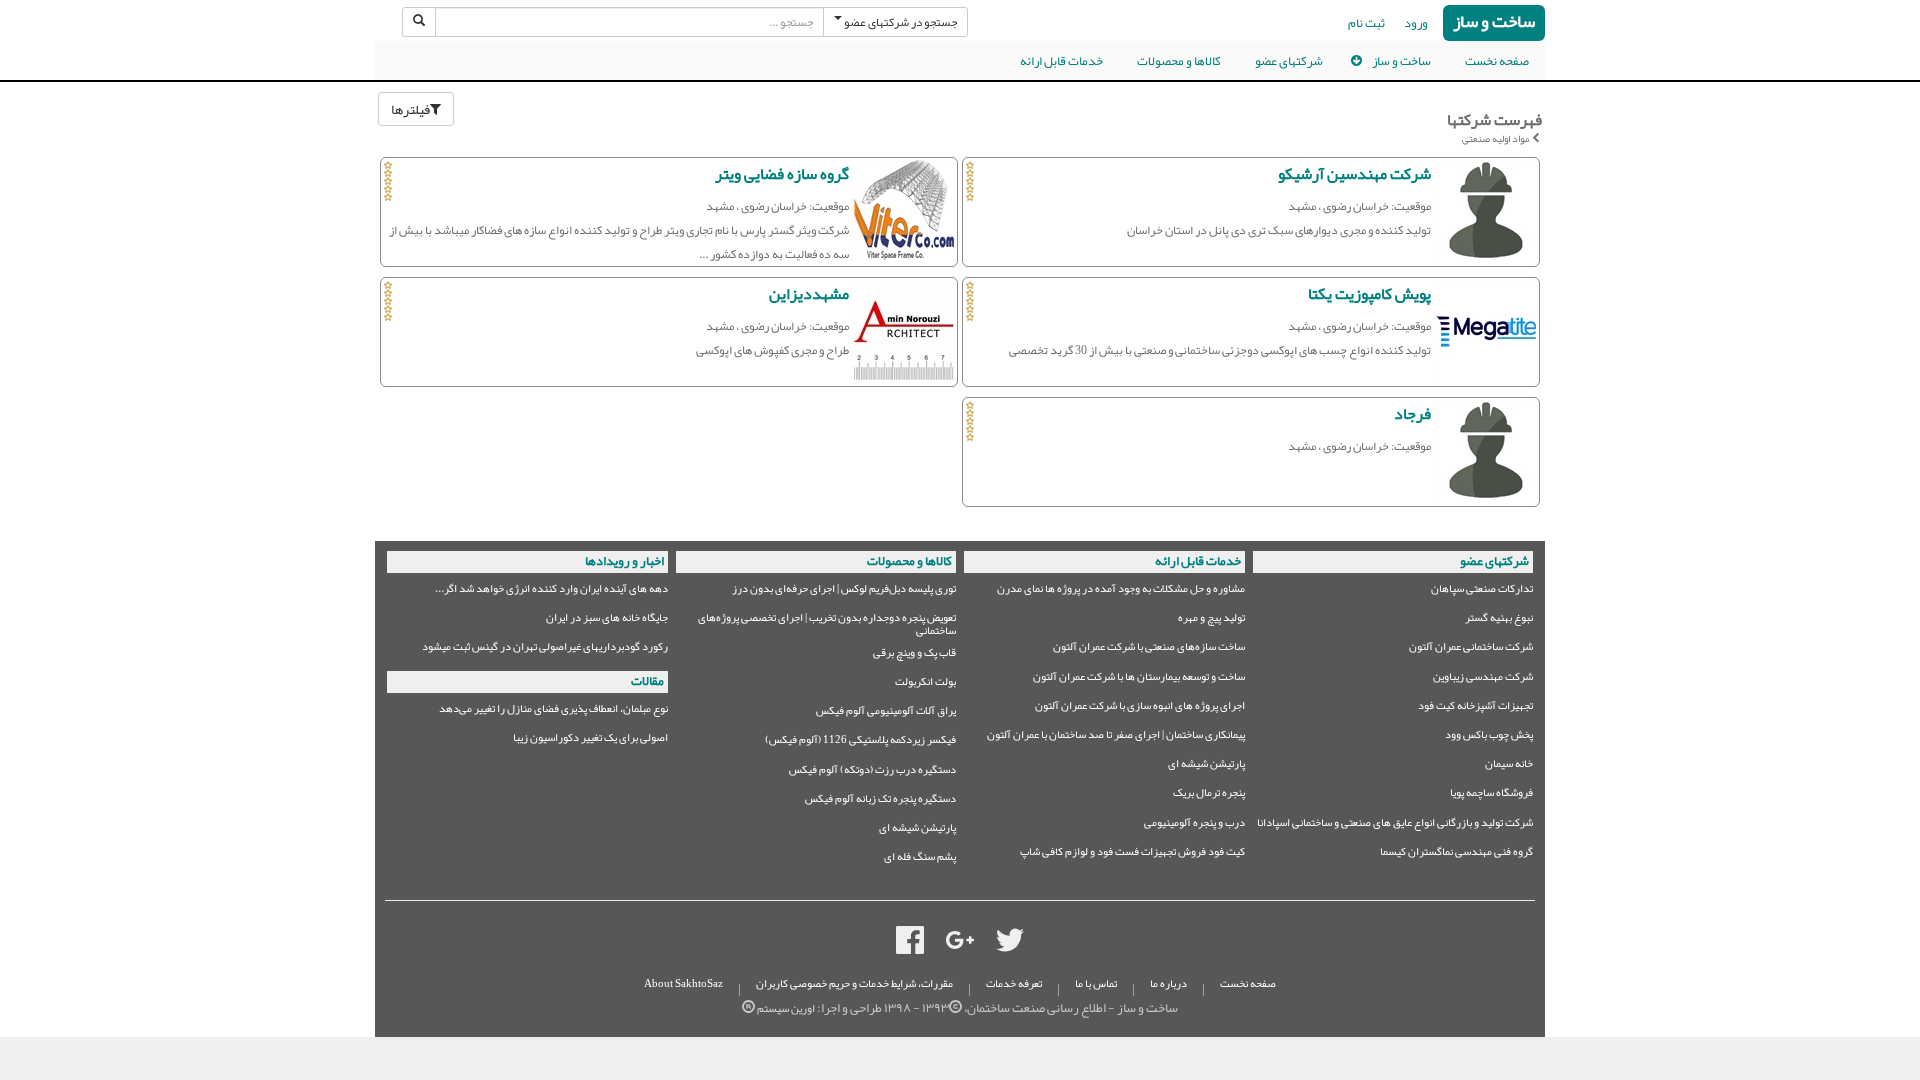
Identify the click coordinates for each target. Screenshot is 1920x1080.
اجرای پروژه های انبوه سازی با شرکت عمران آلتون (1140, 708)
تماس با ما (1096, 983)
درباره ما (1168, 983)
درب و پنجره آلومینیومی (1194, 825)
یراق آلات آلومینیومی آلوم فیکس (886, 713)
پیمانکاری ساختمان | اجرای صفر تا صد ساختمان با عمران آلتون (1116, 737)
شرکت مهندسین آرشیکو (1354, 174)
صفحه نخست (1497, 61)
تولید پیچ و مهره (1211, 620)
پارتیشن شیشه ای (1206, 766)
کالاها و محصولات (1179, 61)
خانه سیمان (1509, 766)
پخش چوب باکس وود (1489, 737)
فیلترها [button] (410, 109)
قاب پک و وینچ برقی (914, 655)
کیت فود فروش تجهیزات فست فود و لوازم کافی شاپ (1132, 854)
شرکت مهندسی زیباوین (1483, 679)
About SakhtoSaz (683, 983)
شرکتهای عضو (1289, 61)
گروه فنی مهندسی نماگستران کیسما (1456, 854)
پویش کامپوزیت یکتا (1369, 294)
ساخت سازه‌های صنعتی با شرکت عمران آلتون (1149, 649)
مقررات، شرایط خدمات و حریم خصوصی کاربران (854, 983)
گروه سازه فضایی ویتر (782, 174)
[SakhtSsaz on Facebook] (910, 945)
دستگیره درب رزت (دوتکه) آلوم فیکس (872, 772)
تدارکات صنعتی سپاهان (1482, 591)
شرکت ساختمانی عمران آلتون (1471, 649)
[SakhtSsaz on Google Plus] (960, 945)
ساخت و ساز (1494, 22)
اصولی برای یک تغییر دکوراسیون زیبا (590, 740)
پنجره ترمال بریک (1209, 795)
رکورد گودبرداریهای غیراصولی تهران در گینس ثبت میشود (545, 649)
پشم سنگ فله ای (920, 859)
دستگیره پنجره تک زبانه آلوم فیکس (880, 801)
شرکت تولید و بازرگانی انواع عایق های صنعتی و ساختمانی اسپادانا (1395, 825)
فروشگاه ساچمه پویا (1491, 795)
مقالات (647, 681)
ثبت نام (1366, 23)
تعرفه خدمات (1014, 983)
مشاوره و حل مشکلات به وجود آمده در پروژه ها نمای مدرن (1121, 591)
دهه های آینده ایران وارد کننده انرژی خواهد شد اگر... (551, 591)
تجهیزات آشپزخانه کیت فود (1475, 708)
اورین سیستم (786, 1008)
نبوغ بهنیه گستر (1499, 620)
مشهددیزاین (809, 294)
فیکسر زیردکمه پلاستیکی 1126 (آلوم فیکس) (860, 742)
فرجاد (1412, 414)
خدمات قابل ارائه (1061, 61)
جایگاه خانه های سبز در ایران (607, 620)
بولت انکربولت (925, 684)
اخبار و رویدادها (624, 561)
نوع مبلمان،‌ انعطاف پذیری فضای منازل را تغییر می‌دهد (553, 711)
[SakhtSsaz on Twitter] (1010, 945)
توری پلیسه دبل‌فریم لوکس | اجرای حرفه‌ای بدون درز (844, 591)
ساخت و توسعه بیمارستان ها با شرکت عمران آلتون (1139, 679)
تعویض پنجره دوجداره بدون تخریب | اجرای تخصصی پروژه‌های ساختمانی (827, 624)
